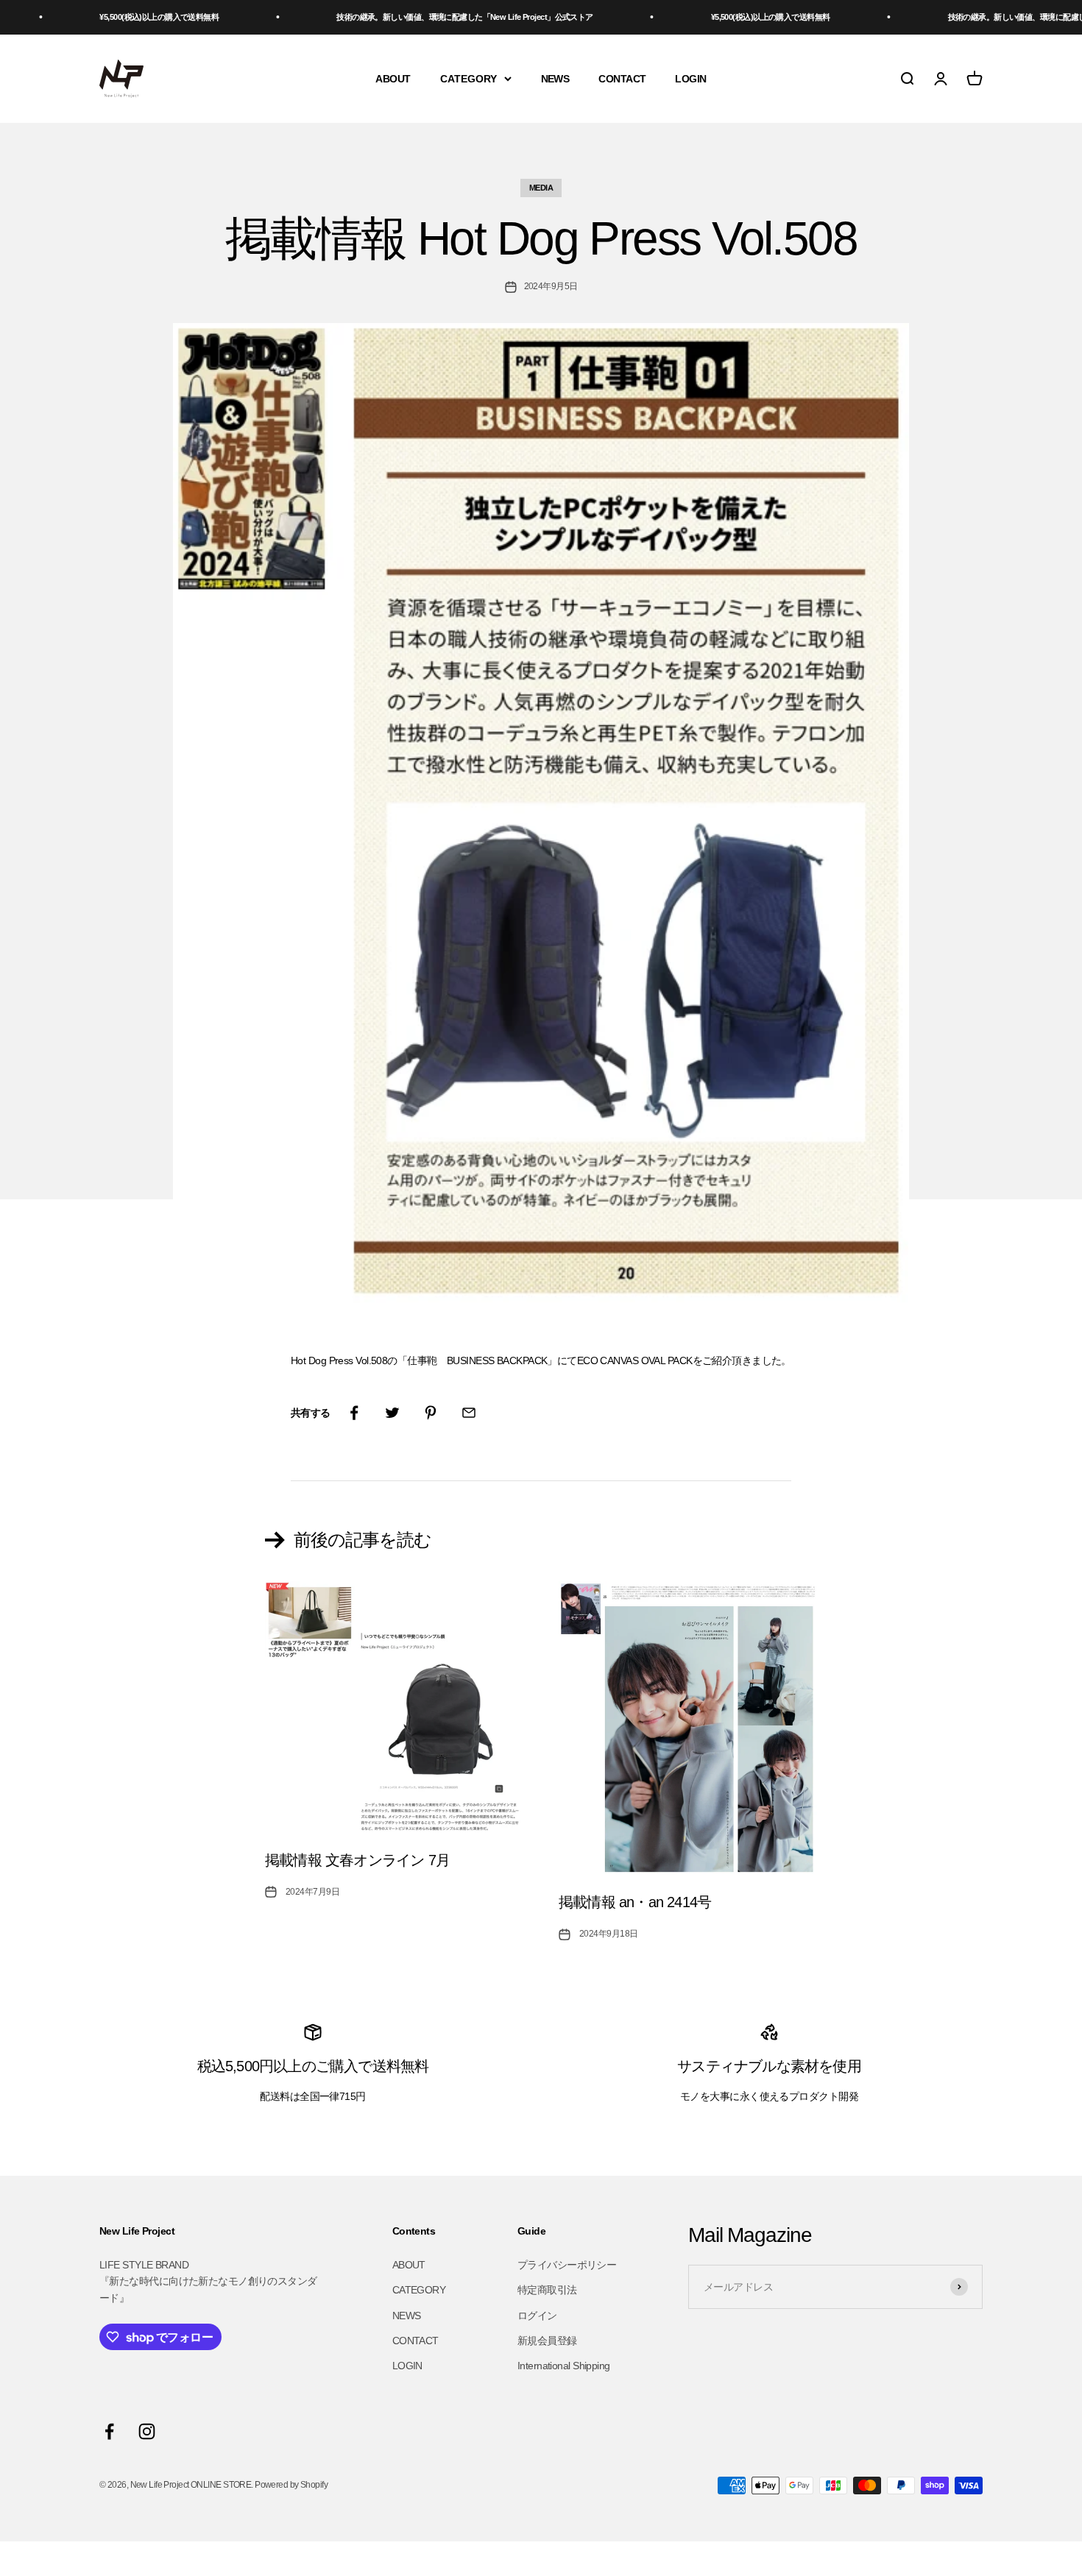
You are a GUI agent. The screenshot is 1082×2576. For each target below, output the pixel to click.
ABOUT (393, 78)
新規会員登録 (547, 2341)
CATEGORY (468, 78)
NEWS (555, 78)
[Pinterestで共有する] (431, 1413)
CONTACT (622, 78)
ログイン (537, 2316)
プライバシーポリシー (567, 2265)
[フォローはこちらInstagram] (147, 2431)
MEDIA (541, 188)
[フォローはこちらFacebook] (109, 2431)
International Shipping (564, 2366)
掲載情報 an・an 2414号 (635, 1902)
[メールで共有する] (469, 1413)
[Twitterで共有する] (392, 1413)
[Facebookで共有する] (354, 1413)
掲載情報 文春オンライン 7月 (357, 1860)
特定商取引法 (547, 2290)
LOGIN (690, 78)
